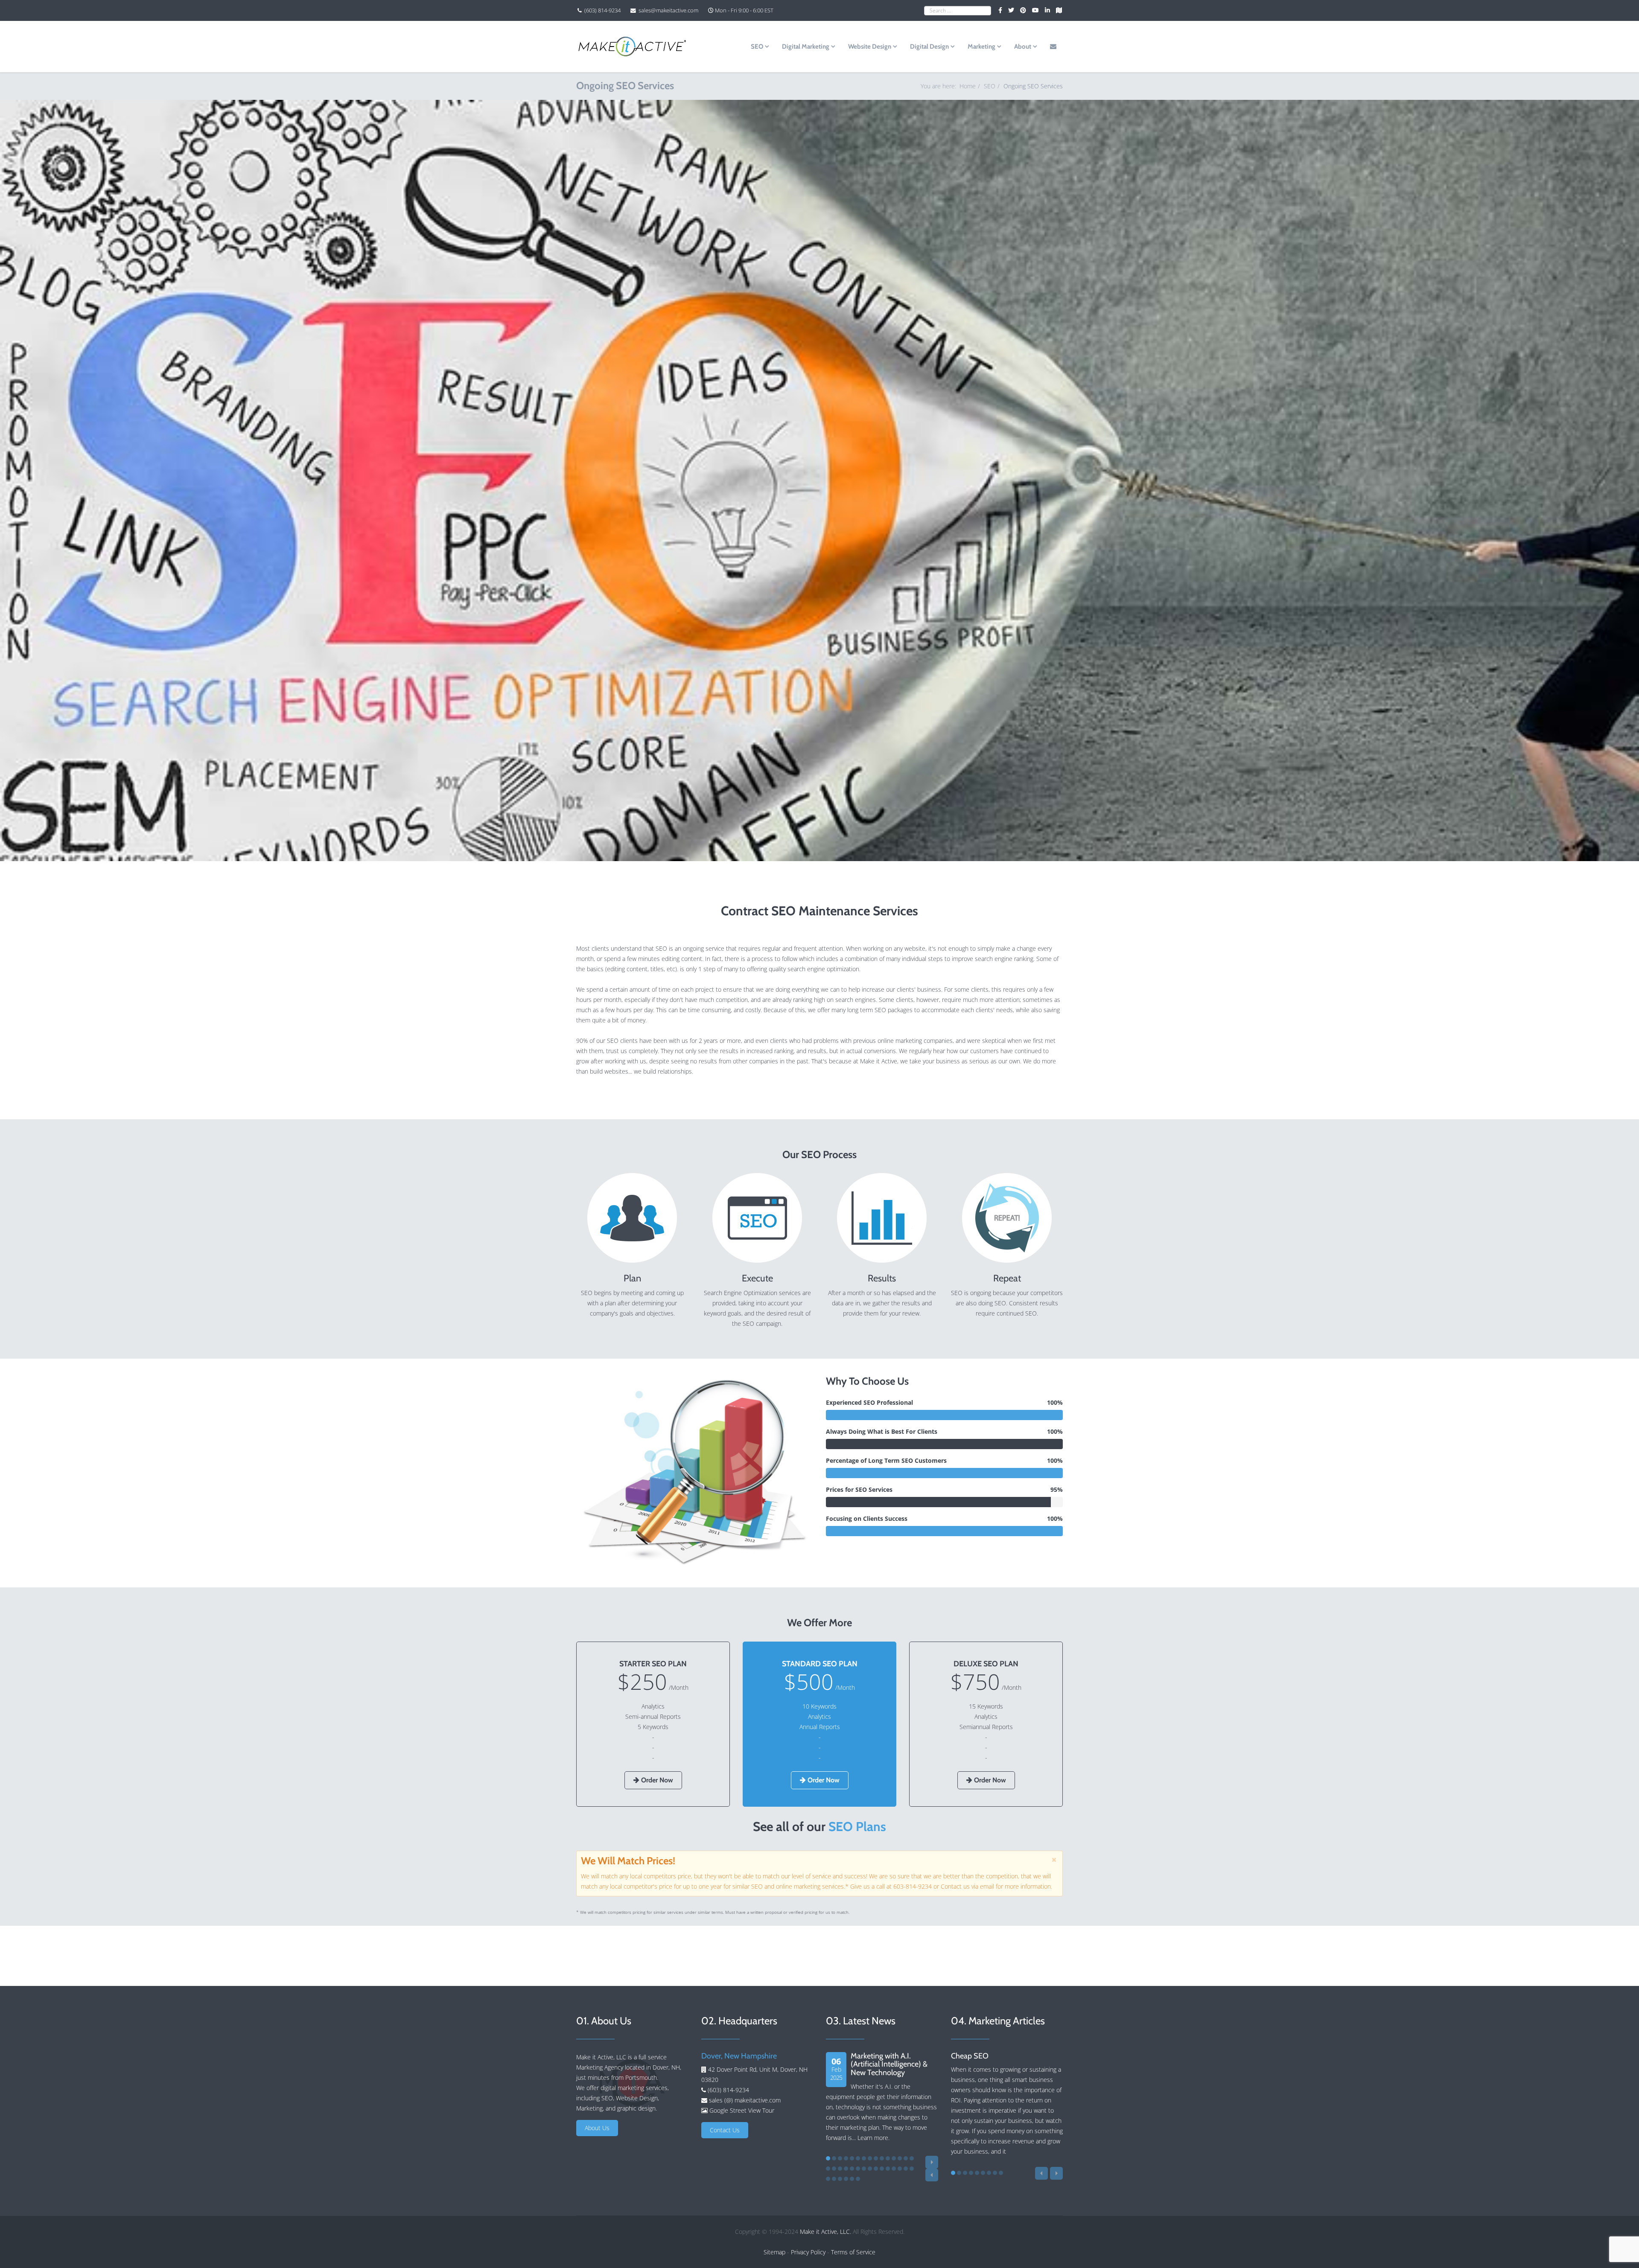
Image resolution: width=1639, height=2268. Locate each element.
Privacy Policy (808, 2252)
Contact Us (725, 2130)
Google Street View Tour (742, 2110)
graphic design (636, 2108)
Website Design (870, 47)
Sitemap (774, 2252)
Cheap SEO (970, 2056)
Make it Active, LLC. (825, 2232)
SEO (757, 47)
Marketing (981, 47)
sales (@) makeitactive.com (744, 2100)
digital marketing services (634, 2088)
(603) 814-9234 (602, 10)
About (1023, 47)
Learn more (873, 2138)
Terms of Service (853, 2252)
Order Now (656, 1780)
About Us (597, 2128)
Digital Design (929, 47)
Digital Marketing (806, 47)
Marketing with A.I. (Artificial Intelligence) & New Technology (889, 2064)
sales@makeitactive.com (668, 10)
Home (968, 86)
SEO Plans (857, 1827)
